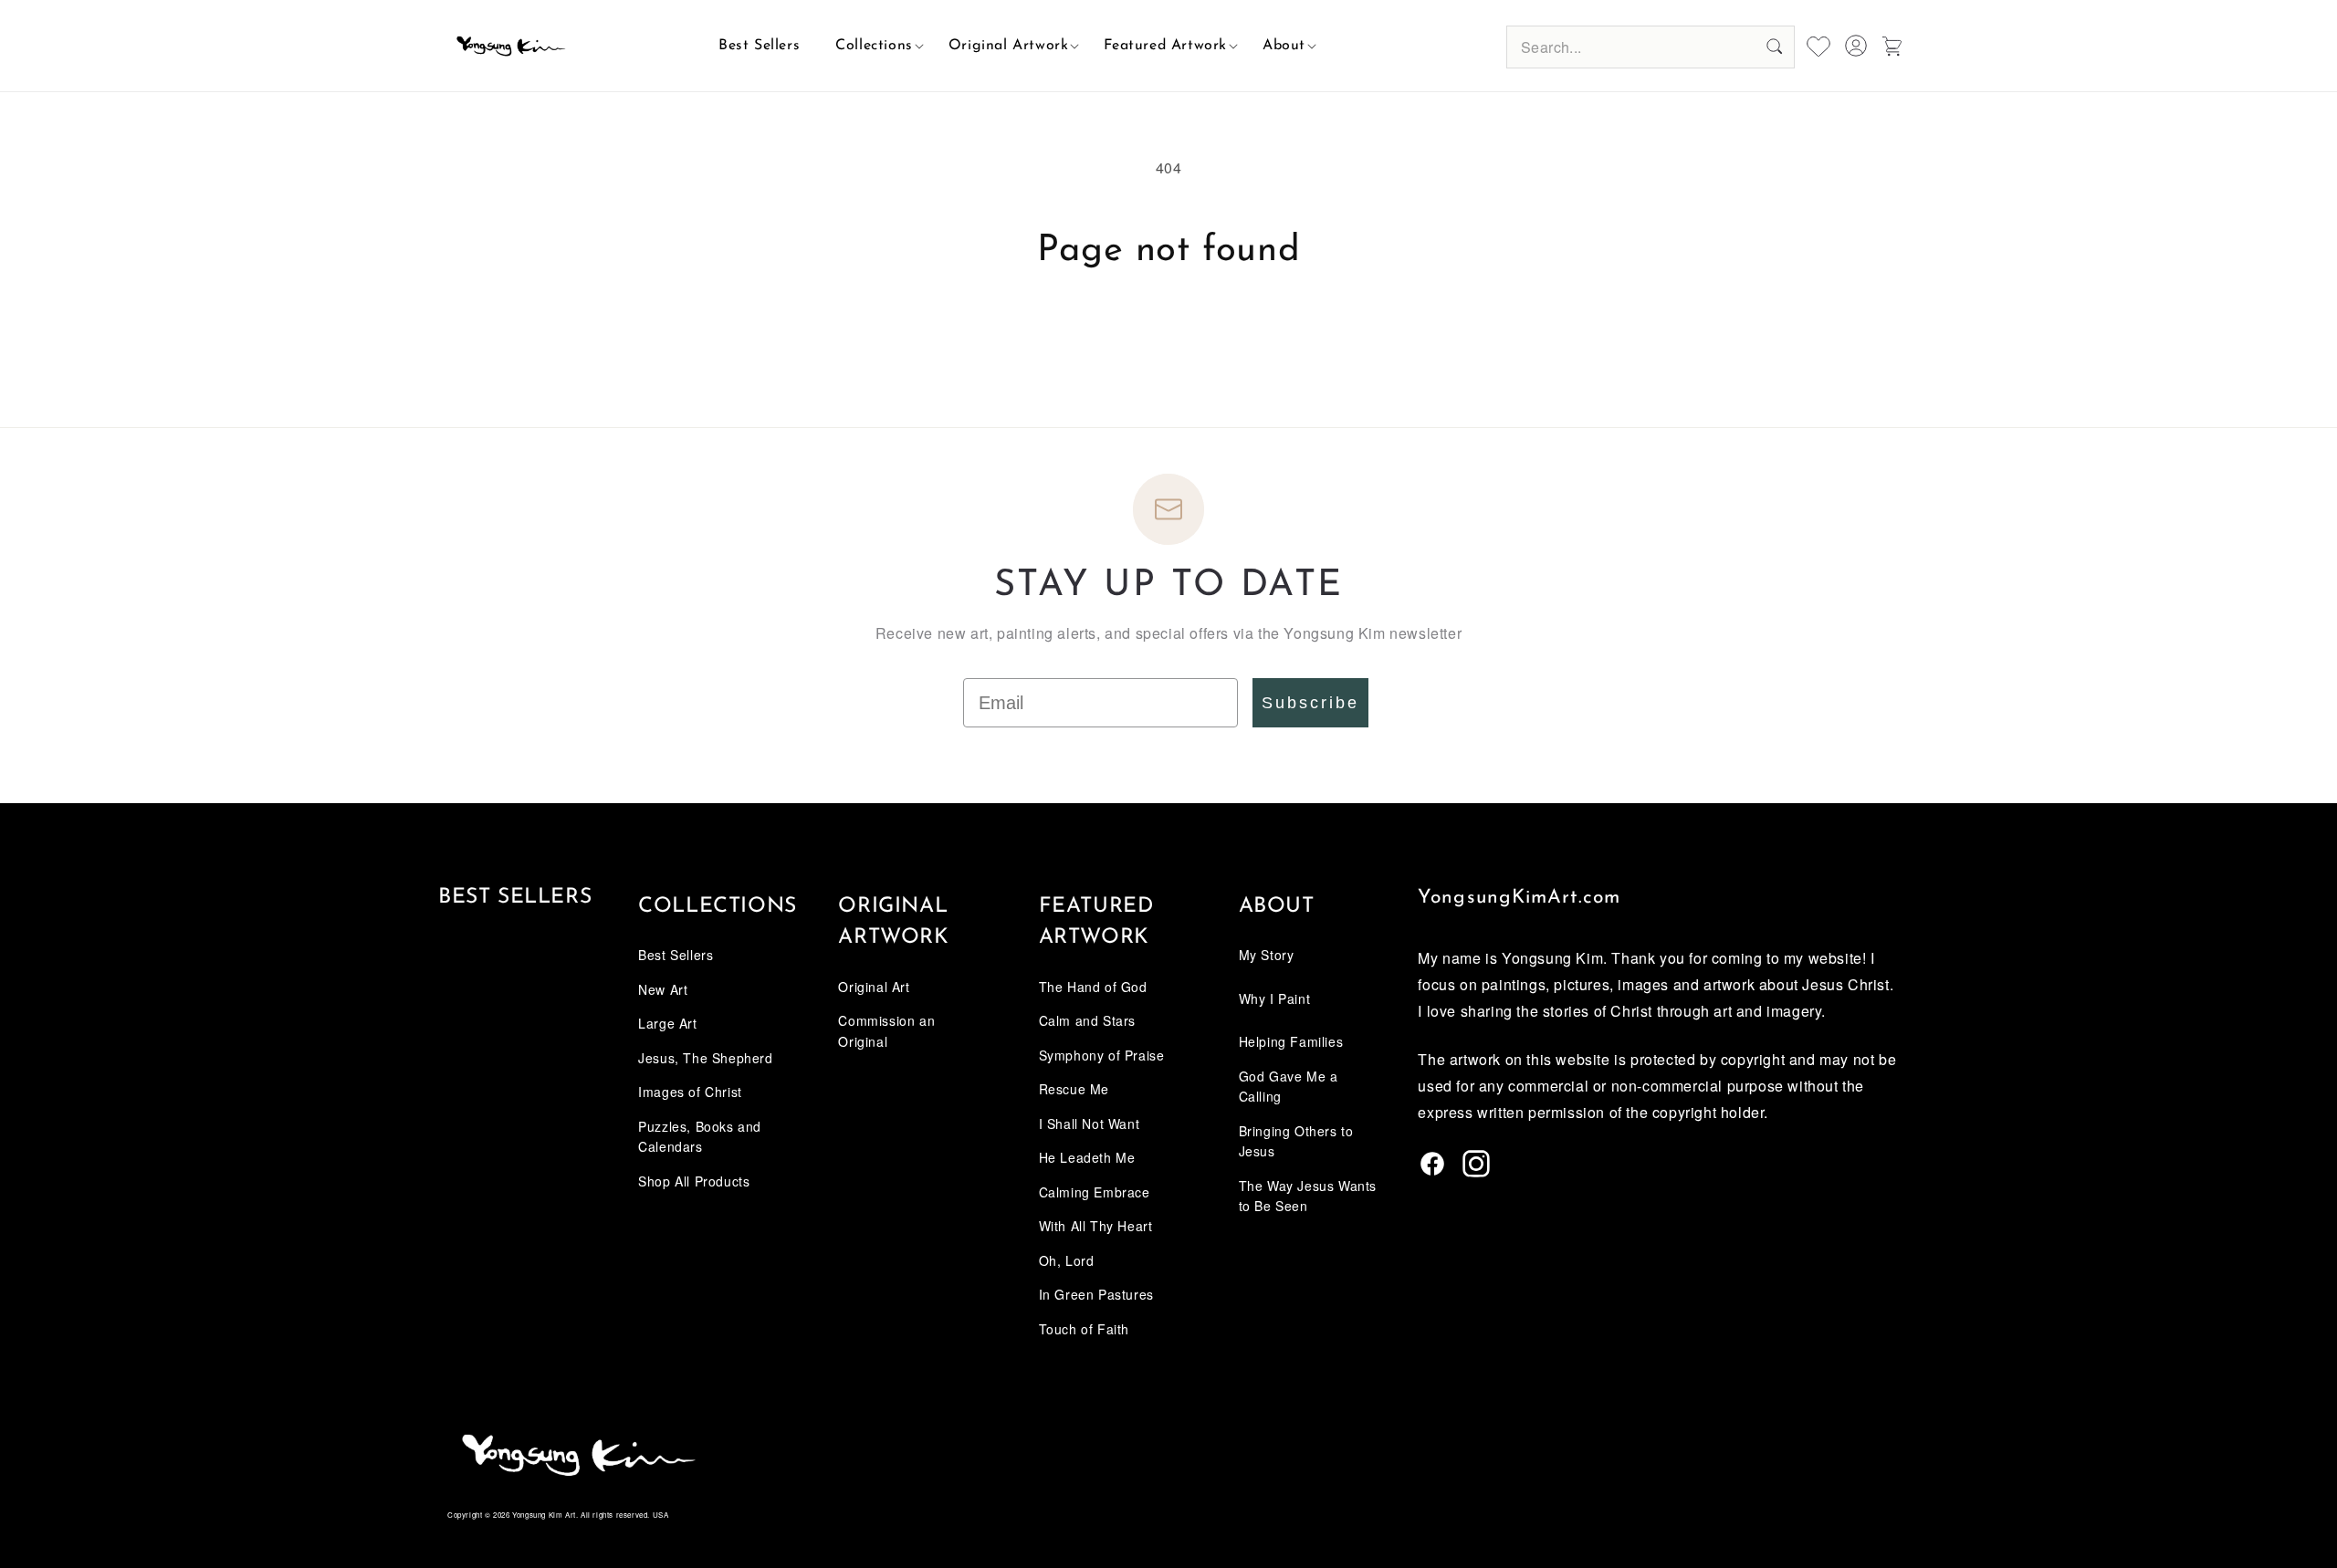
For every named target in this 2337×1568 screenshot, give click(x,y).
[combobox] (1651, 47)
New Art (663, 989)
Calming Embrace (1095, 1192)
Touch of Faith (1084, 1329)
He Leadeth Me (1087, 1157)
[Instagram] (1476, 1171)
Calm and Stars (1087, 1020)
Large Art (667, 1023)
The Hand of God (1093, 987)
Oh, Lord (1067, 1260)
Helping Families (1291, 1041)
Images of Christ (690, 1092)
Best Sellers (515, 898)
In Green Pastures (1096, 1294)
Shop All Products (694, 1181)
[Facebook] (1432, 1171)
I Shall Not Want (1090, 1124)
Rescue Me (1074, 1089)
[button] (874, 46)
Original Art (874, 987)
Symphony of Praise (1102, 1055)
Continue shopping (1168, 341)
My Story (1267, 955)
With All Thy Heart (1096, 1226)
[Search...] (1774, 47)
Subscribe (1310, 703)
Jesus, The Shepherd (705, 1058)
